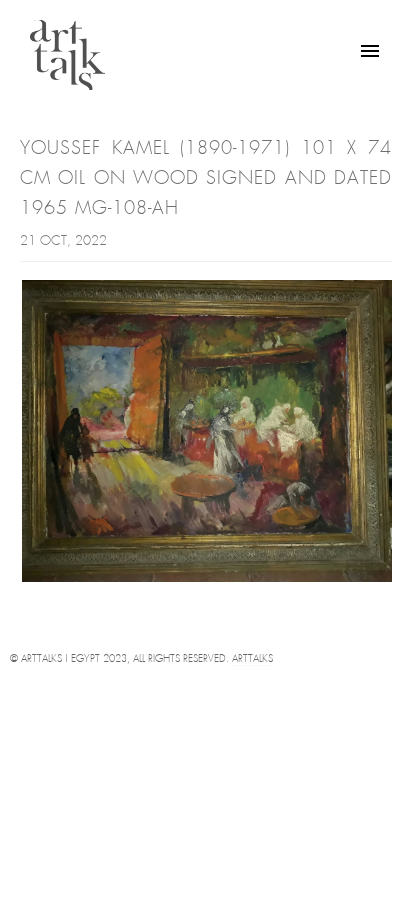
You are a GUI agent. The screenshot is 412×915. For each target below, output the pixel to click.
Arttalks (252, 659)
